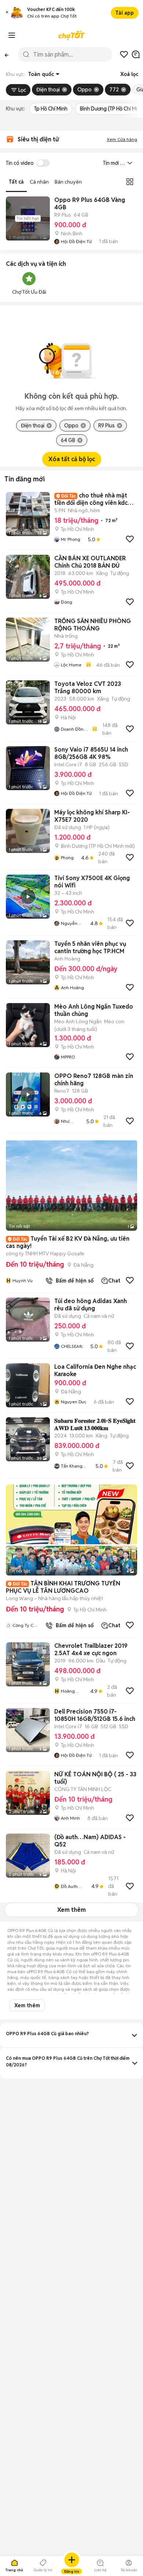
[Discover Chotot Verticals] (12, 35)
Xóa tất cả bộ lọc (72, 459)
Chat (114, 1281)
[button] (7, 13)
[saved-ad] (124, 54)
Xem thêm (71, 1910)
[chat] (136, 54)
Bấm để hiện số (73, 1281)
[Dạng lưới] (130, 182)
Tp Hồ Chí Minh (51, 109)
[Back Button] (7, 54)
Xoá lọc (129, 74)
